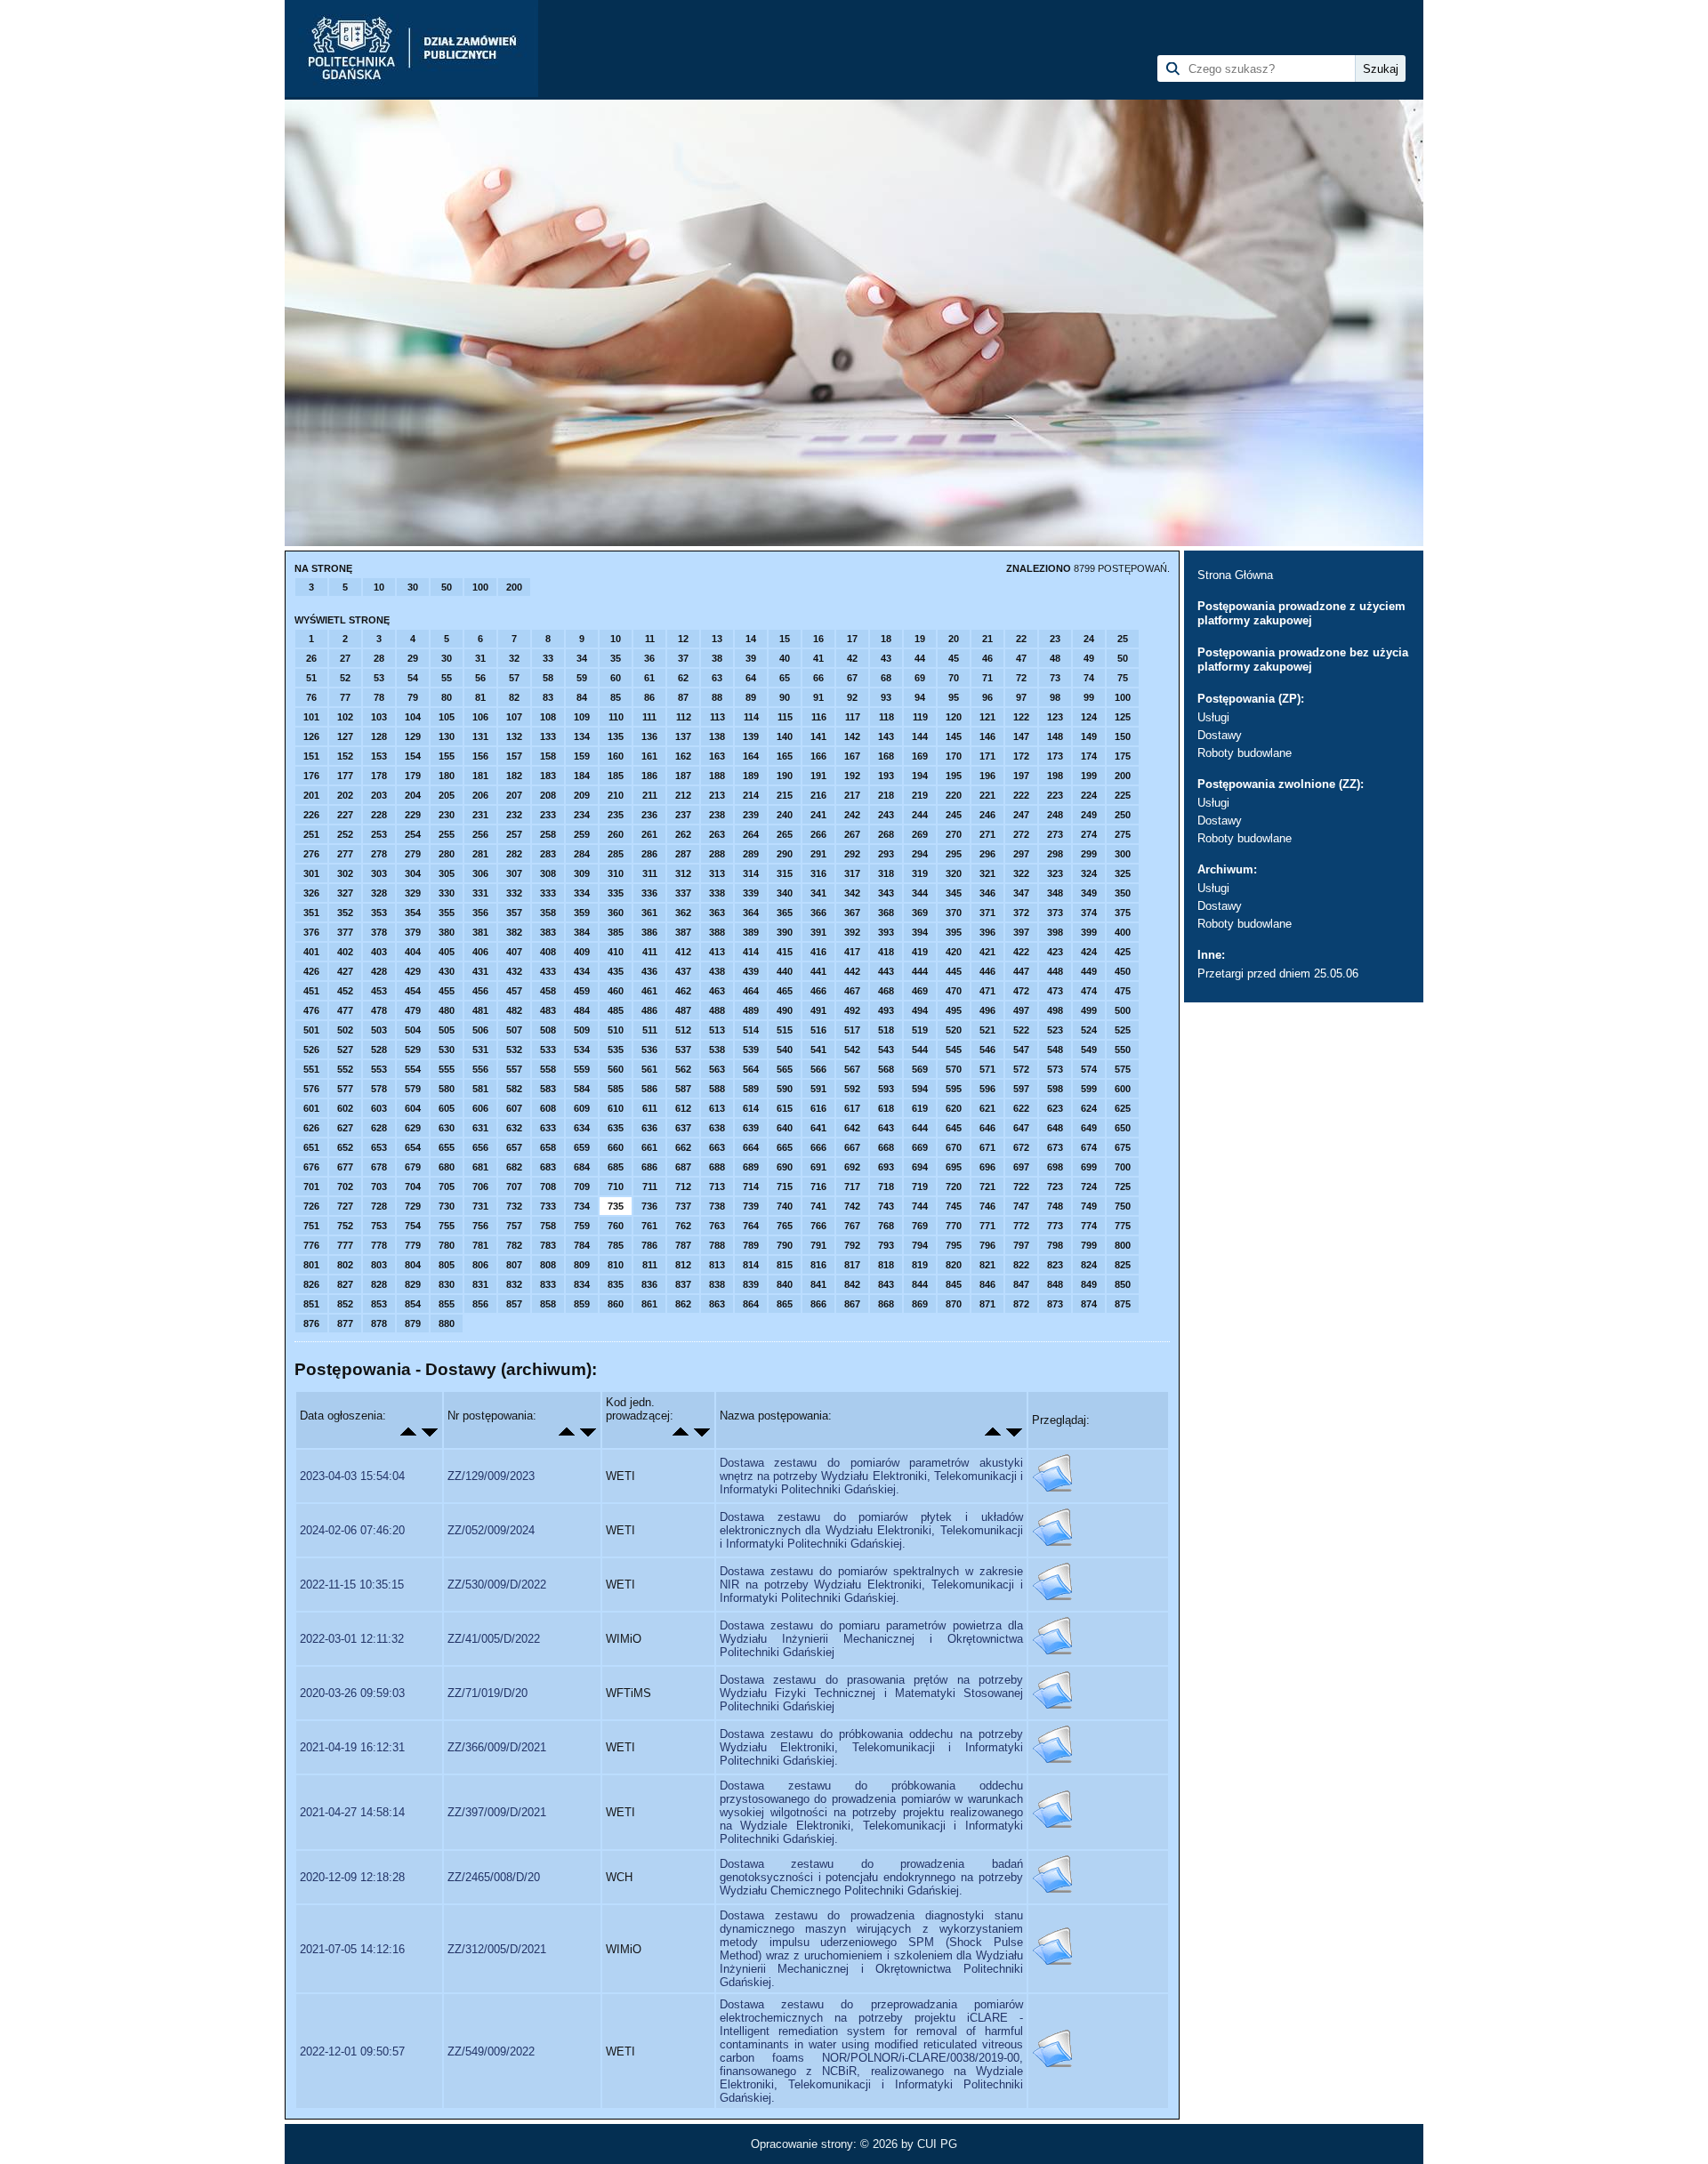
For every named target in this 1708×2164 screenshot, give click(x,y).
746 (987, 1206)
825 (1123, 1265)
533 (548, 1050)
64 (751, 678)
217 (852, 795)
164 (751, 756)
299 (1089, 854)
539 (751, 1050)
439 (751, 971)
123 (1055, 717)
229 (413, 815)
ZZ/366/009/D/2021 (497, 1747)
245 (954, 815)
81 (480, 697)
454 (413, 991)
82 (514, 697)
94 (920, 697)
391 (818, 932)
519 (920, 1030)
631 (480, 1128)
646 (987, 1128)
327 (345, 893)
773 (1055, 1226)
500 (1123, 1010)
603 (379, 1108)
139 (751, 736)
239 (751, 815)
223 (1055, 795)
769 (920, 1226)
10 (379, 587)
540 (785, 1050)
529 (413, 1050)
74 (1089, 678)
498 (1055, 1010)
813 (717, 1265)
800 (1123, 1245)
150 (1123, 736)
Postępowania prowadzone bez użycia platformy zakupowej (1303, 660)
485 (616, 1010)
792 (852, 1245)
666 (818, 1147)
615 (785, 1108)
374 (1089, 913)
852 (345, 1304)
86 (649, 697)
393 (886, 932)
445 (954, 971)
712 (683, 1187)
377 (345, 932)
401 (311, 952)
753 (379, 1226)
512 (683, 1030)
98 (1055, 697)
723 (1055, 1187)
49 (1089, 658)
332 (514, 893)
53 (379, 678)
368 (886, 913)
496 (987, 1010)
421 (987, 952)
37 (683, 658)
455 (447, 991)
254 (413, 834)
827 (345, 1284)
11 (650, 639)
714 (751, 1187)
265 (785, 834)
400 (1123, 932)
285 (616, 854)
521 (987, 1030)
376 (311, 932)
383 (548, 932)
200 (514, 587)
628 (379, 1128)
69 (920, 678)
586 (649, 1089)
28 (379, 658)
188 (717, 776)
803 (379, 1265)
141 (818, 736)
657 (514, 1147)
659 (582, 1147)
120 (954, 717)
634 (582, 1128)
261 (649, 834)
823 (1055, 1265)
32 (514, 658)
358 (548, 913)
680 (447, 1167)
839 (751, 1284)
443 (886, 971)
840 (785, 1284)
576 (311, 1089)
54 (413, 678)
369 (920, 913)
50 (447, 587)
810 (616, 1265)
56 (480, 678)
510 (616, 1030)
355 (447, 913)
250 (1123, 815)
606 (480, 1108)
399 (1089, 932)
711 (650, 1187)
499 (1089, 1010)
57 (514, 678)
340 (785, 893)
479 (413, 1010)
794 (920, 1245)
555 (447, 1069)
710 (616, 1187)
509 (582, 1030)
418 (886, 952)
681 (480, 1167)
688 (717, 1167)
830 (447, 1284)
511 (650, 1030)
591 (818, 1089)
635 (616, 1128)
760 (616, 1226)
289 (751, 854)
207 (514, 795)
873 (1055, 1304)
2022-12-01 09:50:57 (352, 2051)
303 (379, 873)
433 (548, 971)
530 (447, 1050)
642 (852, 1128)
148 (1055, 736)
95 (954, 697)
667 (852, 1147)
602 (345, 1108)
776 (311, 1245)
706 (480, 1187)
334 (582, 893)
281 (480, 854)
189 (751, 776)
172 (1021, 756)
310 (616, 873)
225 (1123, 795)
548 (1055, 1050)
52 (345, 678)
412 (683, 952)
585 (616, 1089)
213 (717, 795)
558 (548, 1069)
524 (1089, 1030)
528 (379, 1050)
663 (717, 1147)
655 (447, 1147)
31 (480, 658)
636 (649, 1128)
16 (818, 639)
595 (954, 1089)
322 (1021, 873)
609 (582, 1108)
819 (920, 1265)
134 (582, 736)
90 (785, 697)
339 (751, 893)
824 (1089, 1265)
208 (548, 795)
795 (954, 1245)
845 (954, 1284)
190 (785, 776)
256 (480, 834)
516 (818, 1030)
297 (1021, 854)
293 (886, 854)
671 (987, 1147)
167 (852, 756)
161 (649, 756)
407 (514, 952)
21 (987, 639)
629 (413, 1128)
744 (920, 1206)
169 (920, 756)
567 (852, 1069)
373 (1055, 913)
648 (1055, 1128)
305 (447, 873)
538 (717, 1050)
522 (1021, 1030)
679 (413, 1167)
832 (514, 1284)
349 (1089, 893)
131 (480, 736)
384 (582, 932)
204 (413, 795)
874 (1089, 1304)
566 (818, 1069)
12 (683, 639)
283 (548, 854)
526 (311, 1050)
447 (1021, 971)
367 (852, 913)
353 (379, 913)
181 (480, 776)
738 (717, 1206)
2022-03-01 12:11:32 (352, 1639)
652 (345, 1147)
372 (1021, 913)
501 (311, 1030)
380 (447, 932)
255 (447, 834)
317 (852, 873)
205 (447, 795)
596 (987, 1089)
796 (987, 1245)
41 (818, 658)
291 (818, 854)
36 (649, 658)
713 (717, 1187)
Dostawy (1220, 735)
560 (616, 1069)
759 (582, 1226)
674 (1089, 1147)
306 (480, 873)
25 (1123, 639)
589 (751, 1089)
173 (1055, 756)
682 (514, 1167)
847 (1021, 1284)
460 (616, 991)
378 (379, 932)
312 (683, 873)
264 (751, 834)
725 (1123, 1187)
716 (818, 1187)
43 (886, 658)
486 (649, 1010)
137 (683, 736)
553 (379, 1069)
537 (683, 1050)
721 (987, 1187)
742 (852, 1206)
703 (379, 1187)
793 (886, 1245)
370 (954, 913)
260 (616, 834)
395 (954, 932)
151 (311, 756)
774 (1089, 1226)
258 (548, 834)
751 (311, 1226)
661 (649, 1147)
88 (717, 697)
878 (379, 1323)
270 (954, 834)
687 (683, 1167)
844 (920, 1284)
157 (514, 756)
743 (886, 1206)
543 (886, 1050)
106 (480, 717)
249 (1089, 815)
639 (751, 1128)
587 (683, 1089)
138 (717, 736)
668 (886, 1147)
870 (954, 1304)
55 (447, 678)
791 (818, 1245)
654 (413, 1147)
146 (987, 736)
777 (345, 1245)
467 (852, 991)
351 (311, 913)
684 (582, 1167)
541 (818, 1050)
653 (379, 1147)
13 (717, 639)
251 (311, 834)
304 (413, 873)
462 (683, 991)
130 (447, 736)
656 (480, 1147)
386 (649, 932)
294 (920, 854)
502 (345, 1030)
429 (413, 971)
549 (1089, 1050)
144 (920, 736)
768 (886, 1226)
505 (447, 1030)
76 (311, 697)
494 (920, 1010)
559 (582, 1069)
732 (514, 1206)
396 (987, 932)
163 (717, 756)
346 (987, 893)
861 (649, 1304)
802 (345, 1265)
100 (480, 587)
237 (683, 815)
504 (413, 1030)
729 (413, 1206)
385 (616, 932)
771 (987, 1226)
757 (514, 1226)
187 (683, 776)
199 (1089, 776)
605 (447, 1108)
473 (1055, 991)
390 (785, 932)
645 (954, 1128)
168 (886, 756)
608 (548, 1108)
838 (717, 1284)
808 (548, 1265)
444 (920, 971)
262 (683, 834)
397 (1021, 932)
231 (480, 815)
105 (447, 717)
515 (785, 1030)
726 (311, 1206)
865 (785, 1304)
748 (1055, 1206)
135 (616, 736)
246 (987, 815)
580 (447, 1089)
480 (447, 1010)
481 (480, 1010)
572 (1021, 1069)
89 (751, 697)
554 (413, 1069)
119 (920, 717)
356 (480, 913)
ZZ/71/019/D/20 (487, 1693)
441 (818, 971)
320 (954, 873)
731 (480, 1206)
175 (1123, 756)
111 (649, 717)
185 (616, 776)
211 (650, 795)
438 (717, 971)
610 (616, 1108)
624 (1089, 1108)
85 (616, 697)
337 (683, 893)
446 (987, 971)
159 (582, 756)
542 (852, 1050)
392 (852, 932)
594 (920, 1089)
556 (480, 1069)
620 (954, 1108)
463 (717, 991)
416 (818, 952)
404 (413, 952)
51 (311, 678)
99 (1089, 697)
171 (987, 756)
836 (649, 1284)
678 (379, 1167)
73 (1055, 678)
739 (751, 1206)
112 (684, 717)
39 (751, 658)
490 (785, 1010)
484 (582, 1010)
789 (751, 1245)
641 (818, 1128)
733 (548, 1206)
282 (514, 854)
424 (1089, 952)
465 (785, 991)
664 (751, 1147)
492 (852, 1010)
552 (345, 1069)
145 (954, 736)
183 (548, 776)
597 (1021, 1089)
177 (345, 776)
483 (548, 1010)
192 (852, 776)
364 (751, 913)
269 (920, 834)
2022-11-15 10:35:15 (352, 1585)
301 (311, 873)
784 (582, 1245)
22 (1021, 639)
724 (1089, 1187)
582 (514, 1089)
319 (920, 873)
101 (311, 717)
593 (886, 1089)
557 (514, 1069)
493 (886, 1010)
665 (785, 1147)
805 (447, 1265)
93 (886, 697)
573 (1055, 1069)
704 (413, 1187)
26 (311, 658)
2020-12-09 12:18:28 (352, 1877)
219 (920, 795)
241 (818, 815)
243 (886, 815)
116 (819, 717)
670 (954, 1147)
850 (1123, 1284)
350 (1123, 893)
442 (852, 971)
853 (379, 1304)
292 (852, 854)
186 (649, 776)
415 (785, 952)
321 (987, 873)
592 (852, 1089)
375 (1123, 913)
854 (413, 1304)
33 (548, 658)
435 (616, 971)
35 (616, 658)
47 (1021, 658)
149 (1089, 736)
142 (852, 736)
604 (413, 1108)
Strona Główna (1235, 575)
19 (920, 639)
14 (751, 639)
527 (345, 1050)
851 (311, 1304)
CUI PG (937, 2144)
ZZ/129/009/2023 (491, 1476)
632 (514, 1128)
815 (785, 1265)
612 (683, 1108)
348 (1055, 893)
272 (1021, 834)
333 (548, 893)
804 (413, 1265)
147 (1021, 736)
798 (1055, 1245)
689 (751, 1167)
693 (886, 1167)
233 (548, 815)
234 (582, 815)
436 (649, 971)
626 (311, 1128)
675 (1123, 1147)
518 (886, 1030)
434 (582, 971)
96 (987, 697)
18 (886, 639)
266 (818, 834)
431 (480, 971)
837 (683, 1284)
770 (954, 1226)
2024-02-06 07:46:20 (352, 1530)
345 (954, 893)
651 (311, 1147)
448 (1055, 971)
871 (987, 1304)
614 (751, 1108)
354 (413, 913)
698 (1055, 1167)
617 (852, 1108)
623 (1055, 1108)
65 (785, 678)
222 (1021, 795)
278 (379, 854)
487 (683, 1010)
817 (852, 1265)
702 (345, 1187)
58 (548, 678)
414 (751, 952)
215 (785, 795)
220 (954, 795)
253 (379, 834)
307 (514, 873)
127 (345, 736)
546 (987, 1050)
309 (582, 873)
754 (413, 1226)
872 (1021, 1304)
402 (345, 952)
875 (1123, 1304)
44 (920, 658)
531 (480, 1050)
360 (616, 913)
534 (582, 1050)
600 (1123, 1089)
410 (616, 952)
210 (616, 795)
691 (818, 1167)
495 (954, 1010)
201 (311, 795)
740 (785, 1206)
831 (480, 1284)
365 (785, 913)
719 (920, 1187)
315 (785, 873)
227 (345, 815)
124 (1089, 717)
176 (311, 776)
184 (582, 776)
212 (683, 795)
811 (650, 1265)
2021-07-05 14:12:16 (352, 1949)
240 (785, 815)
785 (616, 1245)
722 (1021, 1187)
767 (852, 1226)
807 (514, 1265)
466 (818, 991)
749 (1089, 1206)
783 (548, 1245)
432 (514, 971)
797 (1021, 1245)
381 (480, 932)
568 (886, 1069)
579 (413, 1089)
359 (582, 913)
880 (447, 1323)
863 (717, 1304)
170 (954, 756)
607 (514, 1108)
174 (1089, 756)
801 (311, 1265)
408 (548, 952)
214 (751, 795)
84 (582, 697)
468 (886, 991)
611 (650, 1108)
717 (852, 1187)
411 (650, 952)
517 (852, 1030)
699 (1089, 1167)
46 (987, 658)
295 (954, 854)
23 (1055, 639)
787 (683, 1245)
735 (616, 1206)
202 (345, 795)
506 (480, 1030)
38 (717, 658)
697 (1021, 1167)
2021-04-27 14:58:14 (352, 1812)
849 (1089, 1284)
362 (683, 913)
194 (920, 776)
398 (1055, 932)
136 (649, 736)
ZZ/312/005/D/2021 (497, 1949)
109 (582, 717)
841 (818, 1284)
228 (379, 815)
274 (1089, 834)
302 (345, 873)
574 (1089, 1069)
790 (785, 1245)
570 (954, 1069)
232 (514, 815)
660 (616, 1147)
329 (413, 893)
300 (1123, 854)
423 (1055, 952)
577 (345, 1089)
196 (987, 776)
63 (717, 678)
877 (345, 1323)
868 (886, 1304)
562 (683, 1069)
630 (447, 1128)
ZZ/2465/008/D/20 (494, 1877)
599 (1089, 1089)
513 (717, 1030)
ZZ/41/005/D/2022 (494, 1639)
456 (480, 991)
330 (447, 893)
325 (1123, 873)
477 (345, 1010)
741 (818, 1206)
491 (818, 1010)
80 (447, 697)
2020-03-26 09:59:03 (352, 1693)
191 (818, 776)
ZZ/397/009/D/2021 (497, 1812)
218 (886, 795)
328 (379, 893)
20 (954, 639)
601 (311, 1108)
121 (987, 717)
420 (954, 952)
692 (852, 1167)
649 (1089, 1128)
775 (1123, 1226)
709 (582, 1187)
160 (616, 756)
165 (785, 756)
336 (649, 893)
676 (311, 1167)
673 (1055, 1147)
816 (818, 1265)
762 (683, 1226)
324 (1089, 873)
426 (311, 971)
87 (683, 697)
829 (413, 1284)
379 (413, 932)
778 (379, 1245)
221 (987, 795)
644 (920, 1128)
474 (1089, 991)
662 (683, 1147)
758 (548, 1226)
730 (447, 1206)
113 (717, 717)
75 (1123, 678)
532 (514, 1050)
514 (751, 1030)
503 (379, 1030)
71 (987, 678)
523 (1055, 1030)
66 (818, 678)
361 (649, 913)
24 (1089, 639)
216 (818, 795)
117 (853, 717)
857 (514, 1304)
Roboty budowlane (1245, 753)
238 (717, 815)
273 (1055, 834)
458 (548, 991)
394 (920, 932)
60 (616, 678)
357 (514, 913)
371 (987, 913)
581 (480, 1089)
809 (582, 1265)
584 (582, 1089)
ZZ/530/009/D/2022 (497, 1585)
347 (1021, 893)
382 (514, 932)
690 (785, 1167)
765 (785, 1226)
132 (514, 736)
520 (954, 1030)
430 (447, 971)
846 (987, 1284)
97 (1021, 697)
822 (1021, 1265)
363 (717, 913)
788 (717, 1245)
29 (413, 658)
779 (413, 1245)
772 (1021, 1226)
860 (616, 1304)
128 (379, 736)
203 (379, 795)
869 (920, 1304)
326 (311, 893)
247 (1021, 815)
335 (616, 893)
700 (1123, 1167)
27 (345, 658)
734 (582, 1206)
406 (480, 952)
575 (1123, 1069)
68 (886, 678)
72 (1021, 678)
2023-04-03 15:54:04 (352, 1476)
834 (582, 1284)
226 (311, 815)
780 (447, 1245)
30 (413, 587)
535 (616, 1050)
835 (616, 1284)
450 (1123, 971)
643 (886, 1128)
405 (447, 952)
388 (717, 932)
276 (311, 854)
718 (886, 1187)
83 (548, 697)
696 (987, 1167)
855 (447, 1304)
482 (514, 1010)
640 (785, 1128)
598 (1055, 1089)
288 (717, 854)
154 (413, 756)
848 (1055, 1284)
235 (616, 815)
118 (886, 717)
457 (514, 991)
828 (379, 1284)
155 (447, 756)
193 (886, 776)
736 (649, 1206)
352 (345, 913)
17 (852, 639)
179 (413, 776)
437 (683, 971)
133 (548, 736)
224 (1089, 795)
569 (920, 1069)
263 (717, 834)
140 (785, 736)
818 (886, 1265)
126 (311, 736)
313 (717, 873)
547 (1021, 1050)
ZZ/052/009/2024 (491, 1530)
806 (480, 1265)
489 (751, 1010)
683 (548, 1167)
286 (649, 854)
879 (413, 1323)
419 (920, 952)
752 (345, 1226)
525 (1123, 1030)
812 (683, 1265)
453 (379, 991)
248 (1055, 815)
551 (311, 1069)
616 (818, 1108)
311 (650, 873)
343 (886, 893)
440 (785, 971)
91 (818, 697)
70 (954, 678)
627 (345, 1128)
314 (751, 873)
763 (717, 1226)
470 (954, 991)
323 (1055, 873)
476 (311, 1010)
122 (1021, 717)
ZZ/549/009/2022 (491, 2051)
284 (582, 854)
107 (514, 717)
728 (379, 1206)
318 (886, 873)
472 (1021, 991)
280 (447, 854)
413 (717, 952)
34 (582, 658)
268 (886, 834)
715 (785, 1187)
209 (582, 795)
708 (548, 1187)
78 (379, 697)
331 (480, 893)
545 (954, 1050)
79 (413, 697)
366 (818, 913)
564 (751, 1069)
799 (1089, 1245)
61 (649, 678)
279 (413, 854)
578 (379, 1089)
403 (379, 952)
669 (920, 1147)
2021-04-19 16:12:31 (352, 1747)
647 (1021, 1128)
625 (1123, 1108)
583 (548, 1089)
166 (818, 756)
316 (818, 873)
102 (345, 717)
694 (920, 1167)
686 (649, 1167)
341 (818, 893)
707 (514, 1187)
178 (379, 776)
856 (480, 1304)
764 (751, 1226)
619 (920, 1108)
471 (987, 991)
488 (717, 1010)
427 (345, 971)
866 (818, 1304)
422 (1021, 952)
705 (447, 1187)
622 (1021, 1108)
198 (1055, 776)
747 (1021, 1206)
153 (379, 756)
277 (345, 854)
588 (717, 1089)
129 (413, 736)
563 (717, 1069)
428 (379, 971)
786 (649, 1245)
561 (649, 1069)
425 (1123, 952)
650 (1123, 1128)
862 (683, 1304)
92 (852, 697)
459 (582, 991)
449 (1089, 971)
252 (345, 834)
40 (785, 658)
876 (311, 1323)
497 (1021, 1010)
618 (886, 1108)
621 (987, 1108)
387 (683, 932)
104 (413, 717)
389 (751, 932)
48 (1055, 658)
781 (480, 1245)
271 (987, 834)
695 (954, 1167)
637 (683, 1128)
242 (852, 815)
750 (1123, 1206)
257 (514, 834)
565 (785, 1069)
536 (649, 1050)
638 (717, 1128)
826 (311, 1284)
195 (954, 776)
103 (379, 717)
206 (480, 795)
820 (954, 1265)
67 (852, 678)
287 (683, 854)
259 (582, 834)
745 (954, 1206)
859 (582, 1304)
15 (785, 639)
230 (447, 815)
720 (954, 1187)
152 (345, 756)
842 (852, 1284)
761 (649, 1226)
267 (852, 834)
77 (345, 697)
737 (683, 1206)
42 (852, 658)
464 (751, 991)
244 (920, 815)
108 (548, 717)
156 (480, 756)
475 (1123, 991)
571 (987, 1069)
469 (920, 991)
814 (751, 1265)
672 (1021, 1147)
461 (649, 991)
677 (345, 1167)
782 (514, 1245)
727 (345, 1206)
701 (311, 1187)
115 (785, 717)
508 (548, 1030)
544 (920, 1050)
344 (920, 893)
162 (683, 756)
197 (1021, 776)
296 (987, 854)
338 (717, 893)
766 (818, 1226)
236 (649, 815)
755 (447, 1226)
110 (616, 717)
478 (379, 1010)
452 (345, 991)
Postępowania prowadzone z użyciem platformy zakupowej (1301, 613)
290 (785, 854)
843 (886, 1284)
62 (683, 678)
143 (886, 736)
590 (785, 1089)
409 (582, 952)
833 (548, 1284)
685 (616, 1167)
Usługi (1213, 717)
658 (548, 1147)
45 (954, 658)
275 (1123, 834)
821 (987, 1265)
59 (582, 678)
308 (548, 873)
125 (1123, 717)
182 (514, 776)
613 (717, 1108)
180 (447, 776)
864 (751, 1304)
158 (548, 756)
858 (548, 1304)
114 (751, 717)
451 (311, 991)
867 (852, 1304)
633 (548, 1128)
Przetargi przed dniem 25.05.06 (1278, 973)
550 (1123, 1050)
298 (1055, 854)
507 (514, 1030)
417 (852, 952)
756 (480, 1226)
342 (852, 893)
